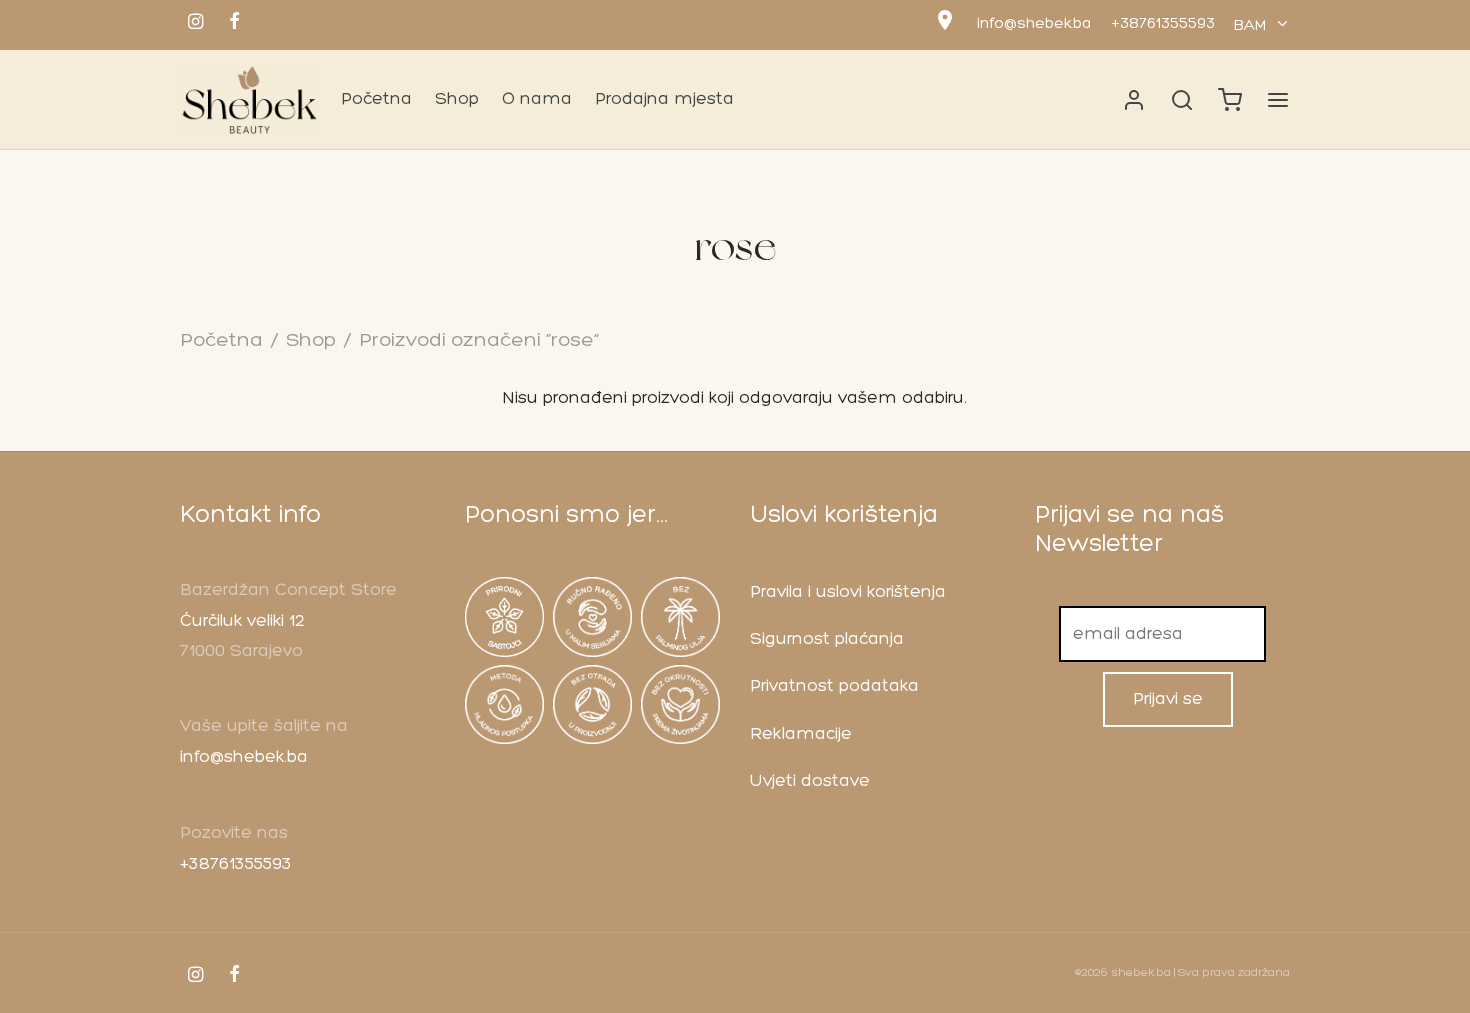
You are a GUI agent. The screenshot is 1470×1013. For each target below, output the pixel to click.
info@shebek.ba (1034, 24)
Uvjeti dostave (810, 781)
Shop (457, 99)
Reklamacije (801, 734)
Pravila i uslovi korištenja (848, 592)
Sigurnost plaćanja (827, 639)
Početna (376, 99)
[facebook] (234, 24)
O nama (537, 99)
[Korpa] (1230, 100)
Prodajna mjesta (664, 99)
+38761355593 (1163, 24)
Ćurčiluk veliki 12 (242, 621)
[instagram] (195, 24)
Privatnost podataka (834, 686)
